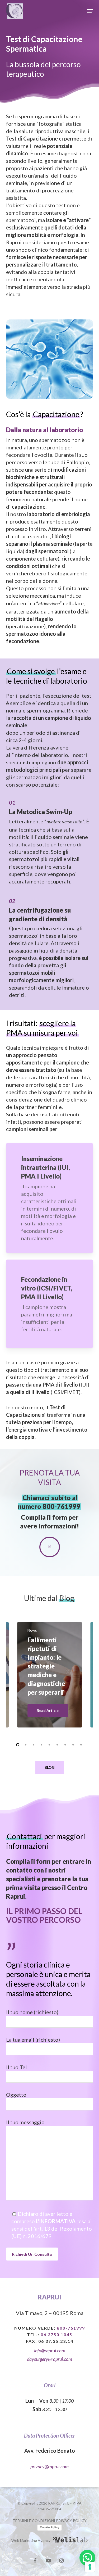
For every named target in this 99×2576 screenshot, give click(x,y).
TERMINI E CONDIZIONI (34, 2521)
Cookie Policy (49, 2527)
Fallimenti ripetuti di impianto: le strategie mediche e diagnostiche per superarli (46, 1666)
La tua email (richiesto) (33, 2040)
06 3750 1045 (56, 2334)
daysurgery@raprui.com (49, 2359)
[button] (90, 11)
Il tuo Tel (16, 2067)
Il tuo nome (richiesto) (32, 2012)
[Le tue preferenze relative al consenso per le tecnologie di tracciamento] (90, 2567)
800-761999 (62, 1506)
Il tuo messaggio (25, 2122)
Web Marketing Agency (31, 2540)
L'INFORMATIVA (56, 2221)
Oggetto (16, 2095)
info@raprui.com (50, 2351)
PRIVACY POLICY (71, 2521)
